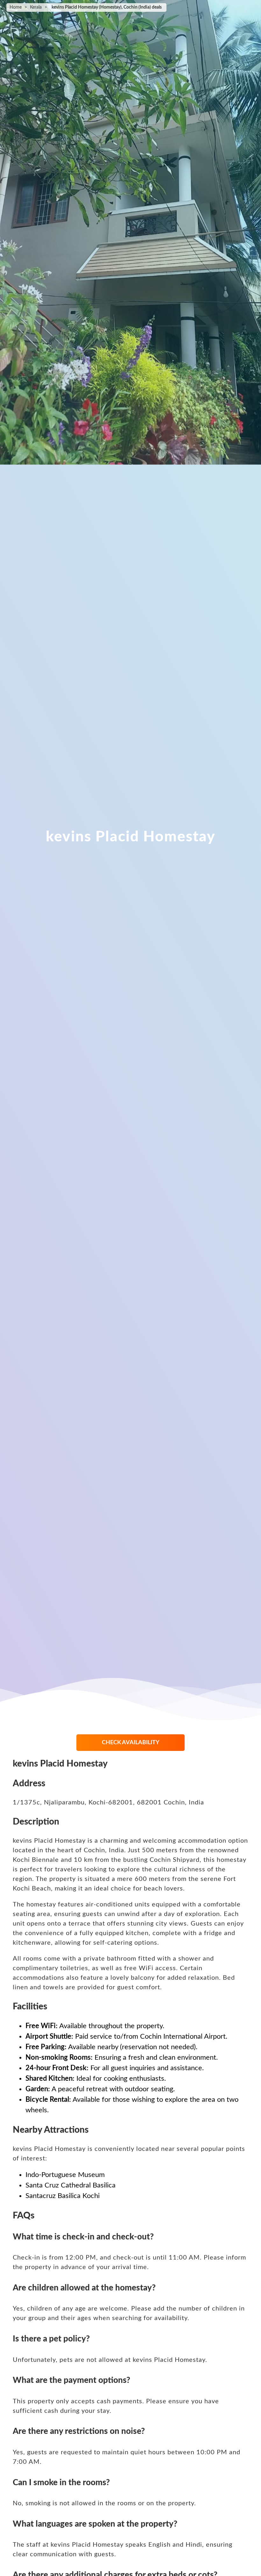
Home (16, 7)
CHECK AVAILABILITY (131, 1743)
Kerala (36, 7)
